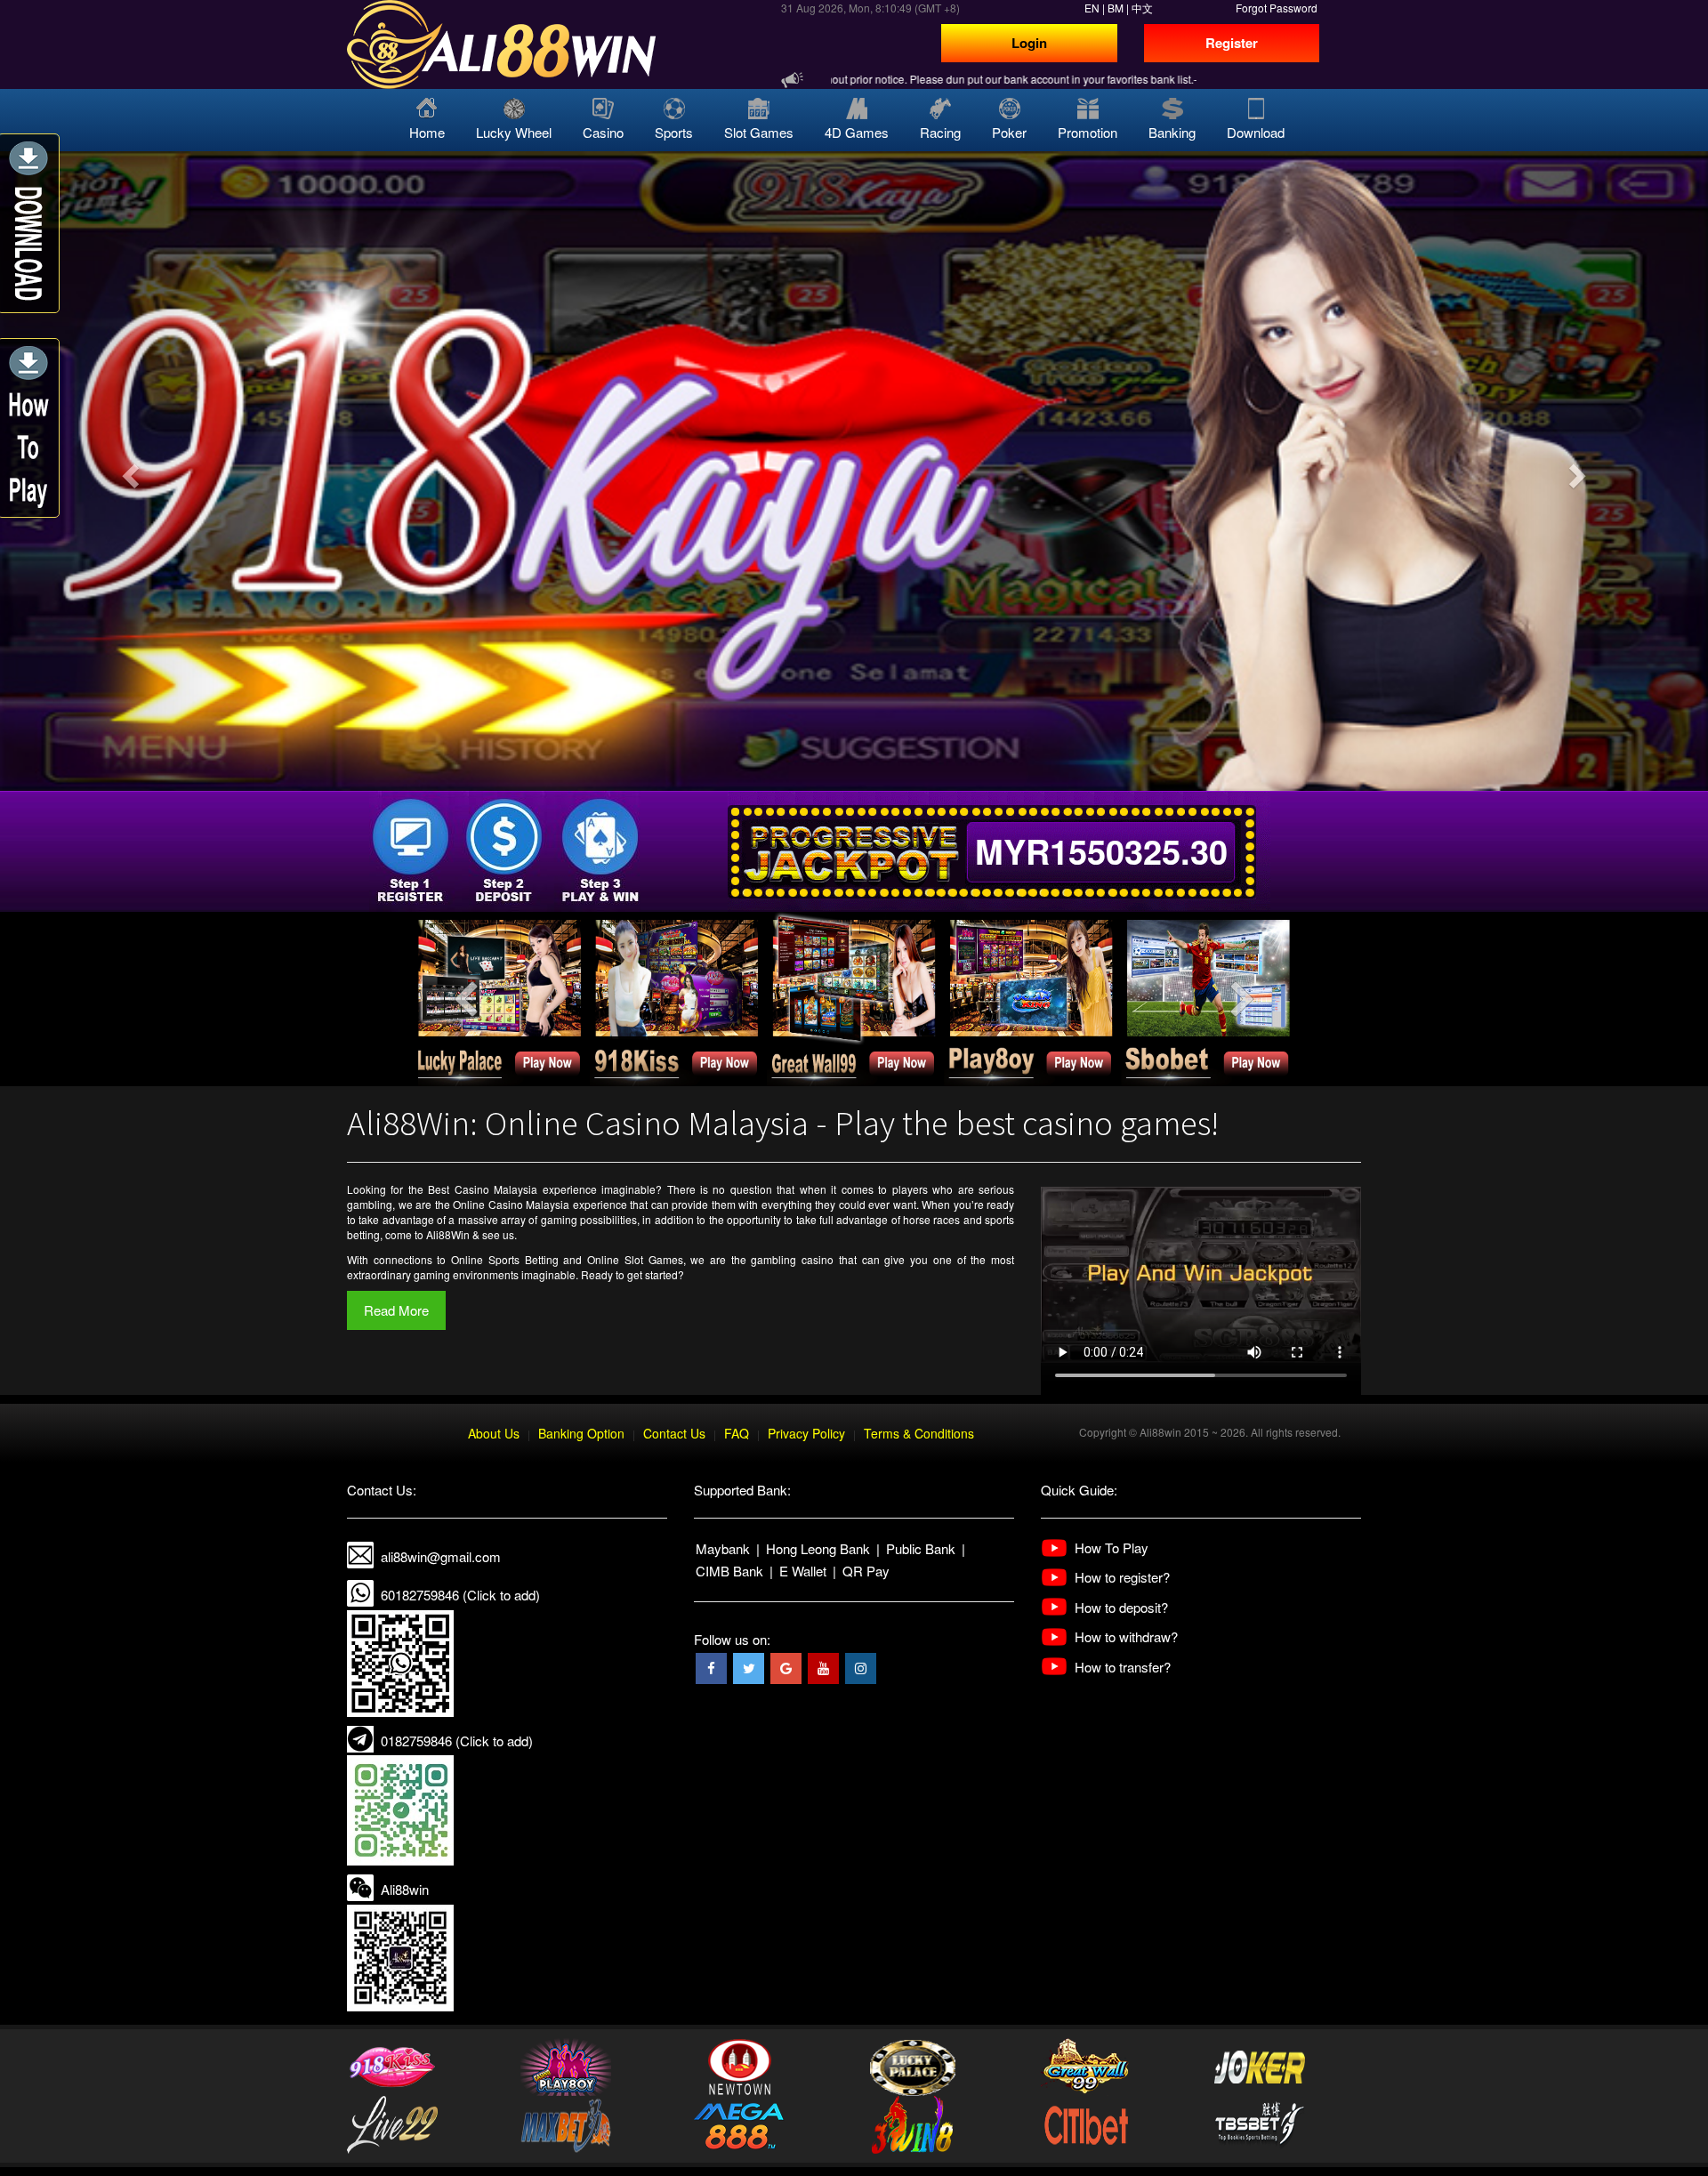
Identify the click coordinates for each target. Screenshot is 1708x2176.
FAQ (737, 1433)
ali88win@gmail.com (441, 1556)
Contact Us (674, 1433)
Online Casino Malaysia (511, 1204)
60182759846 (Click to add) (460, 1595)
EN (1092, 8)
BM (1116, 8)
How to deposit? (1121, 1607)
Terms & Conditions (919, 1433)
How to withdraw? (1126, 1636)
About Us (494, 1433)
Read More (396, 1310)
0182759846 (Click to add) (457, 1741)
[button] (128, 471)
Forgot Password (1277, 8)
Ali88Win (448, 1234)
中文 (1142, 8)
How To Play (1112, 1547)
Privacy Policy (806, 1433)
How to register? (1122, 1577)
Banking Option (581, 1433)
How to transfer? (1123, 1667)
